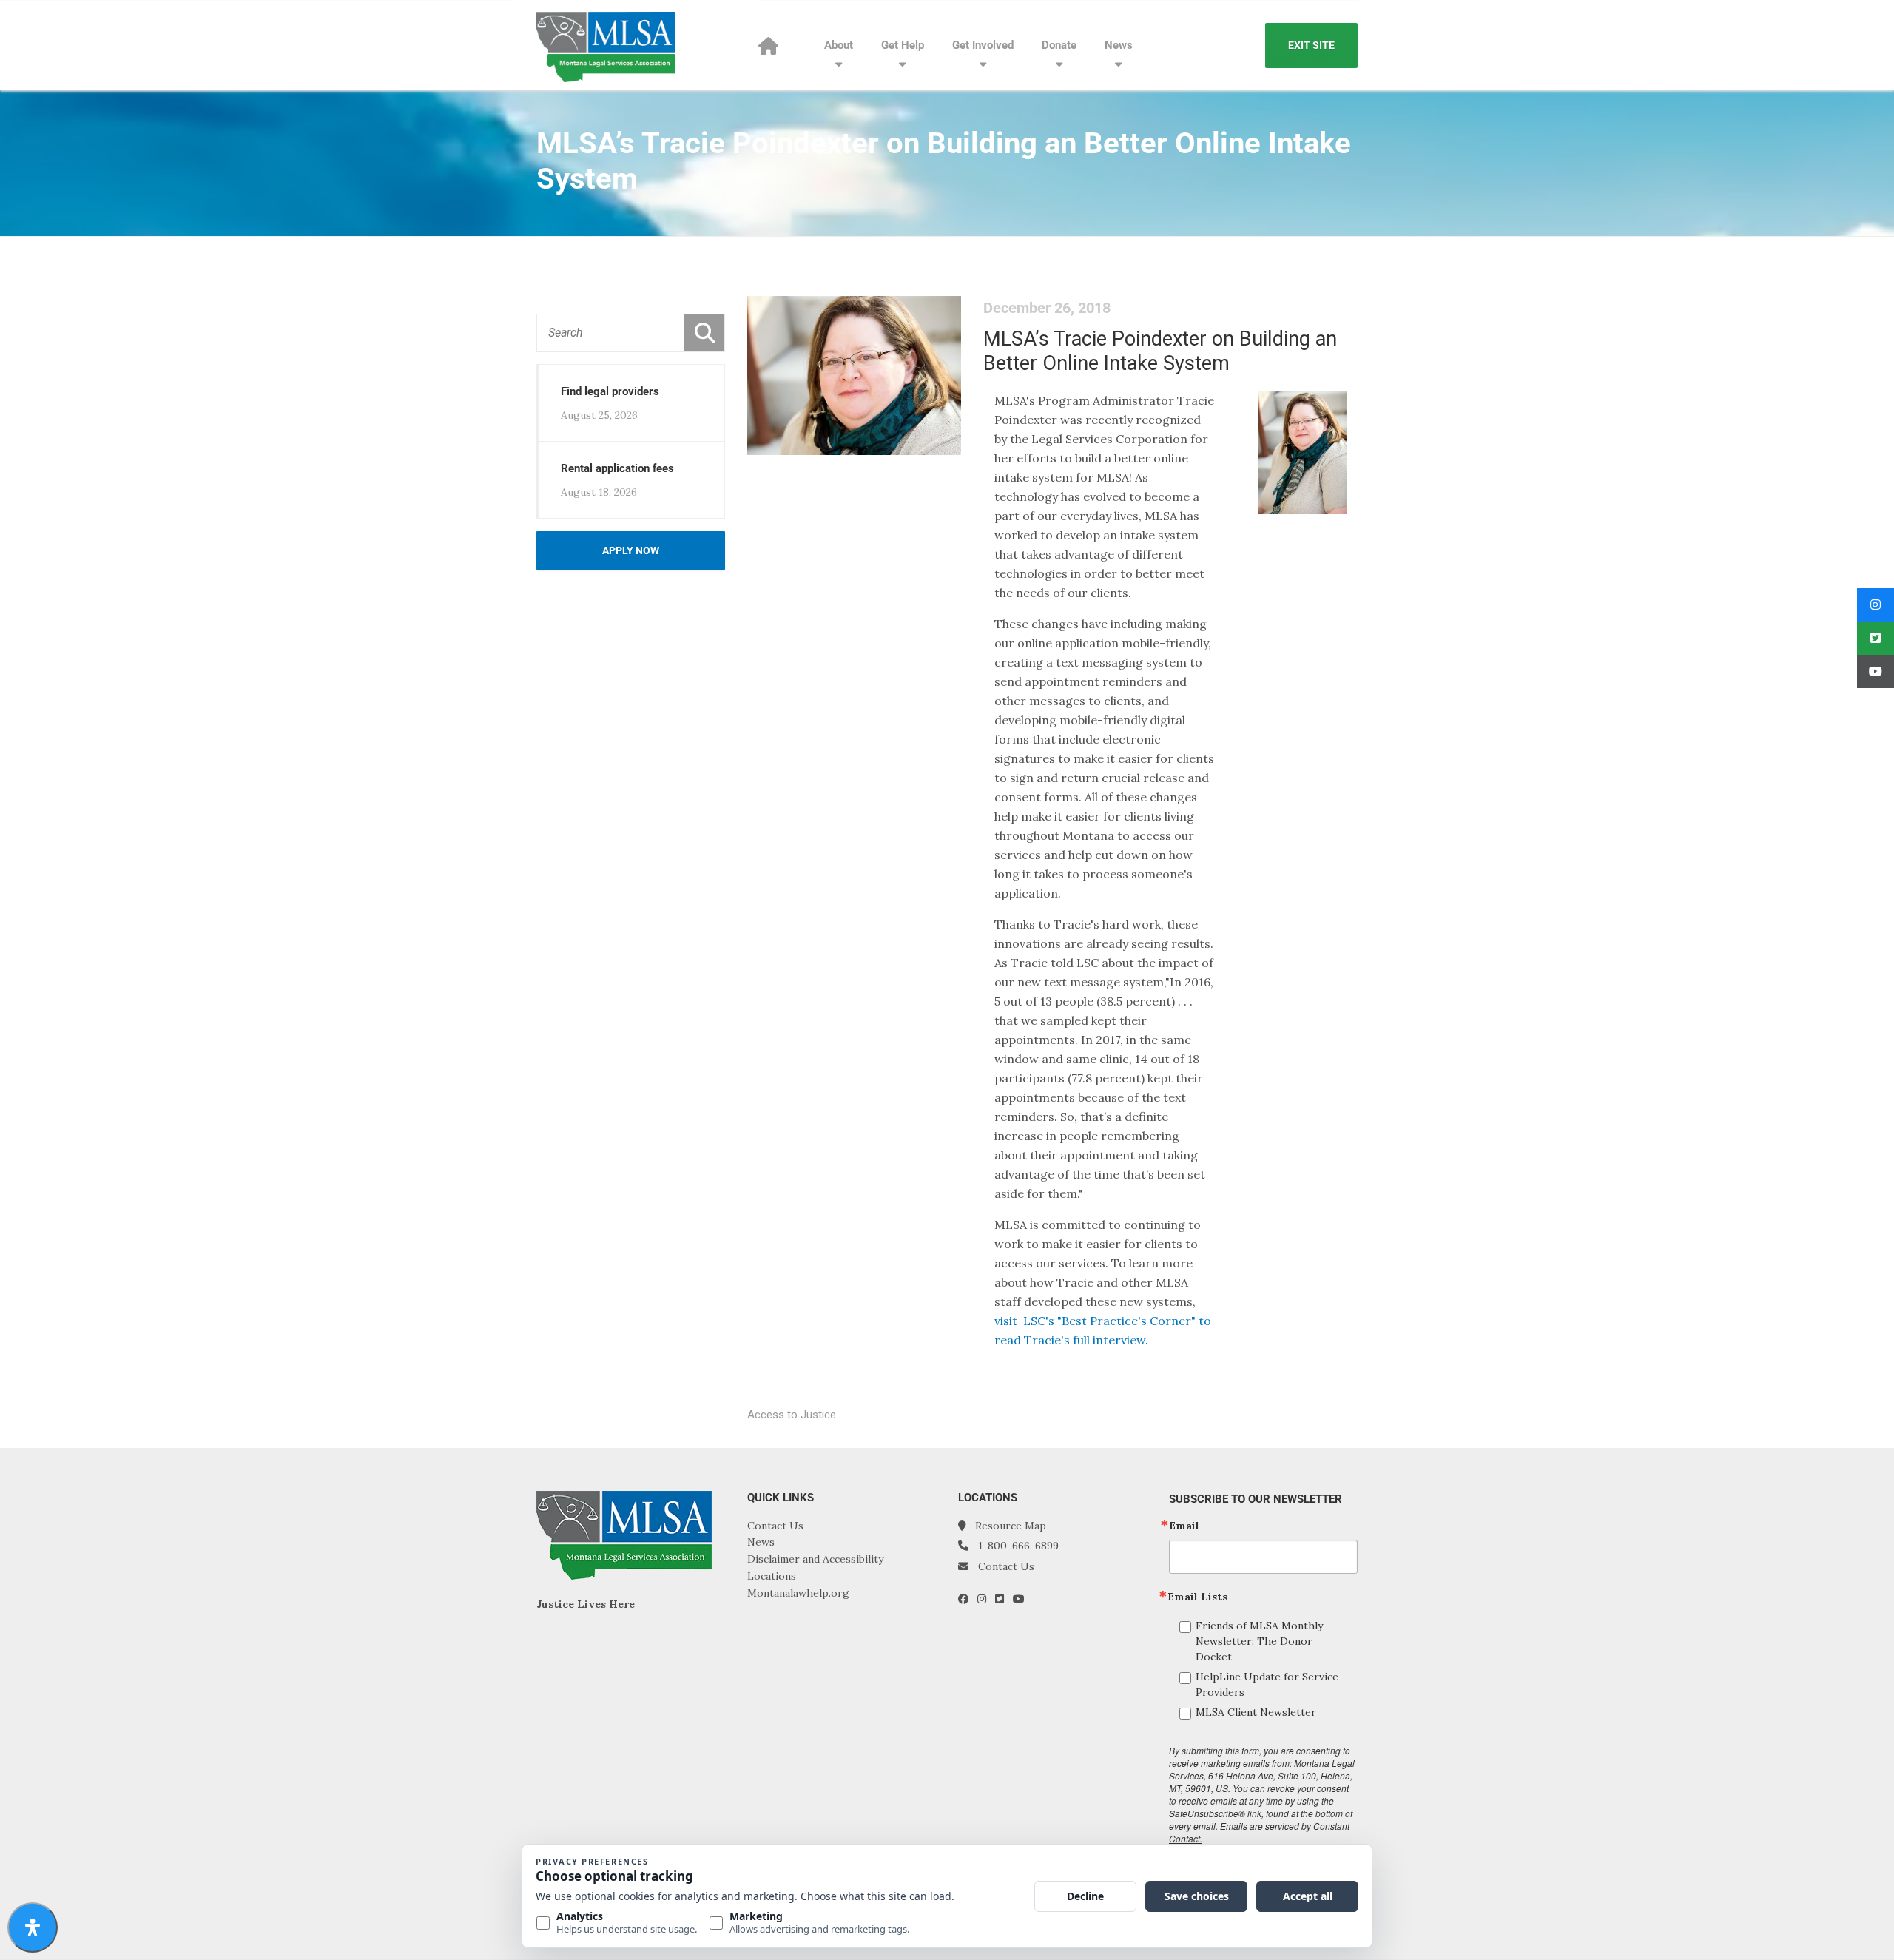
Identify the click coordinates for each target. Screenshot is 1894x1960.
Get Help (903, 45)
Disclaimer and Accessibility (815, 1559)
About (839, 45)
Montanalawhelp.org (798, 1593)
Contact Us (775, 1526)
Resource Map (1011, 1526)
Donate (1059, 45)
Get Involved (983, 45)
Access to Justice (792, 1415)
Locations (772, 1576)
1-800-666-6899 (1018, 1546)
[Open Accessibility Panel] (33, 1927)
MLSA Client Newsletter (1256, 1712)
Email (1184, 1526)
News (1119, 45)
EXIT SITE (1311, 45)
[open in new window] (968, 1599)
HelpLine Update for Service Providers (1267, 1684)
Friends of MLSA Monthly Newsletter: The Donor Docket (1259, 1641)
